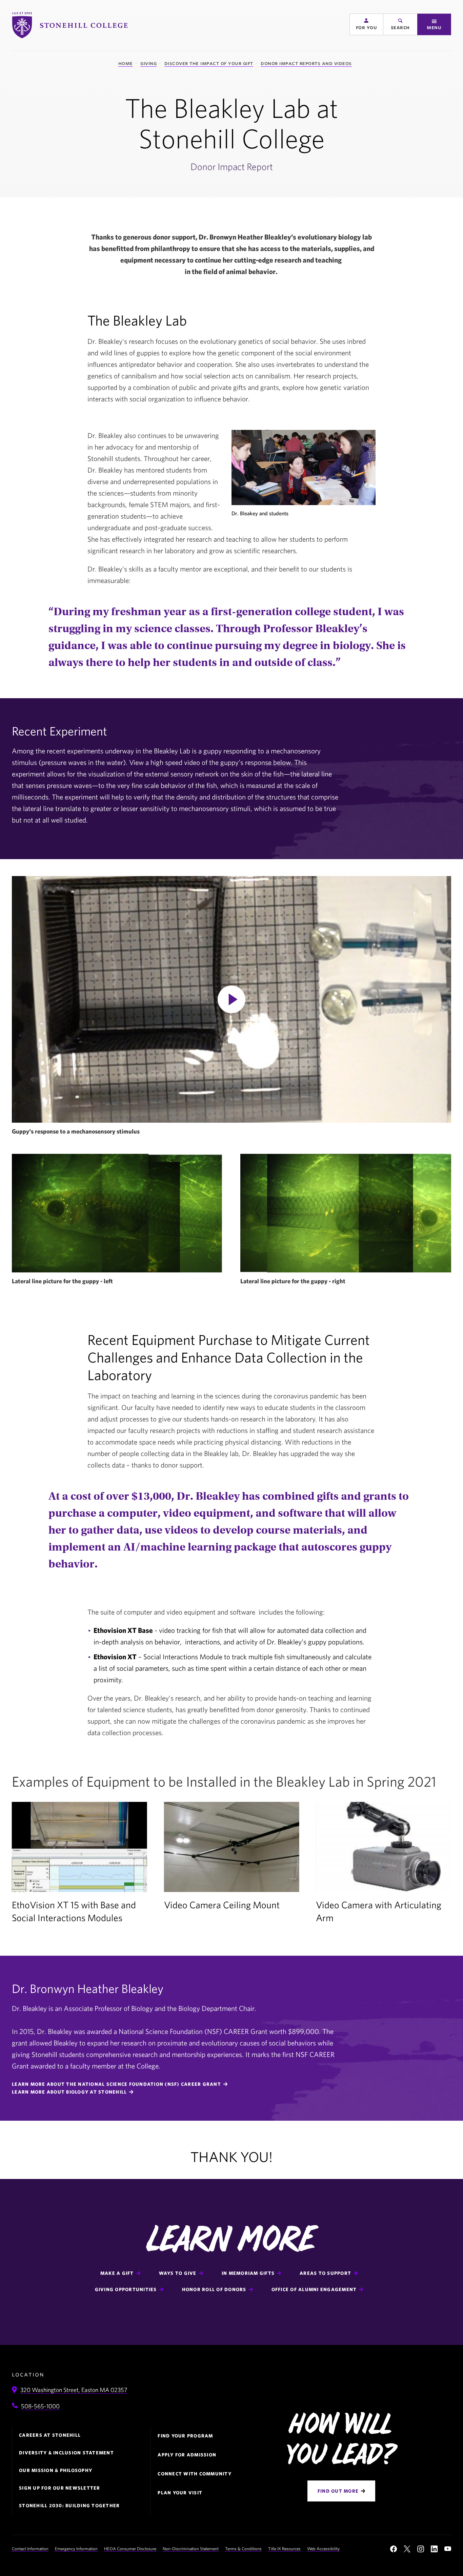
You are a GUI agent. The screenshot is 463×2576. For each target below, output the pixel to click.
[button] (366, 24)
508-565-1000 (40, 2406)
